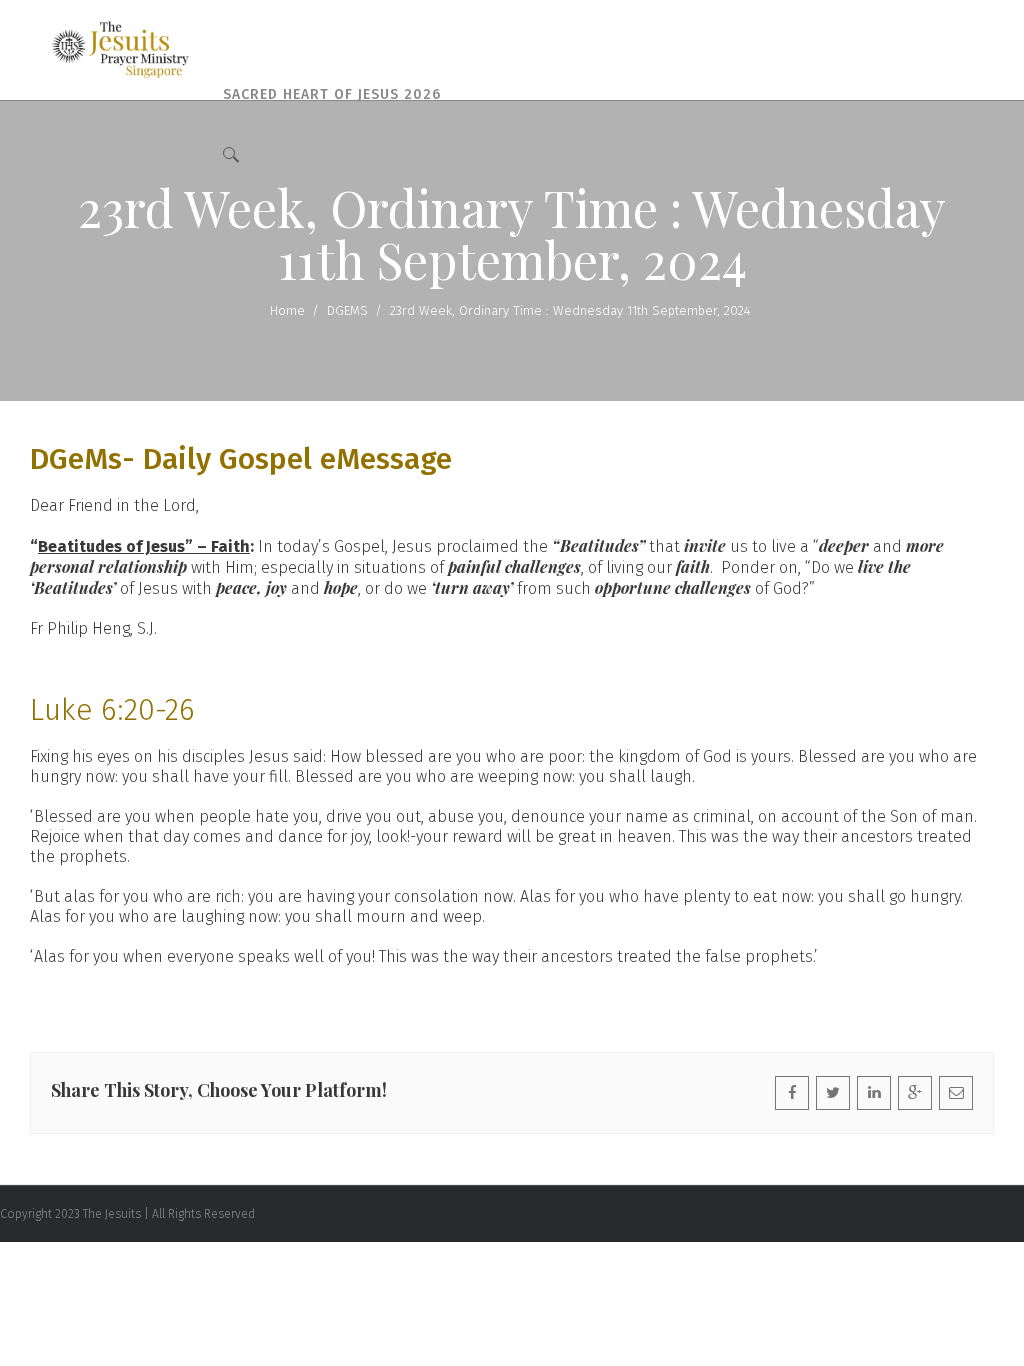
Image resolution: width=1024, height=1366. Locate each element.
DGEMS (347, 310)
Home (287, 310)
